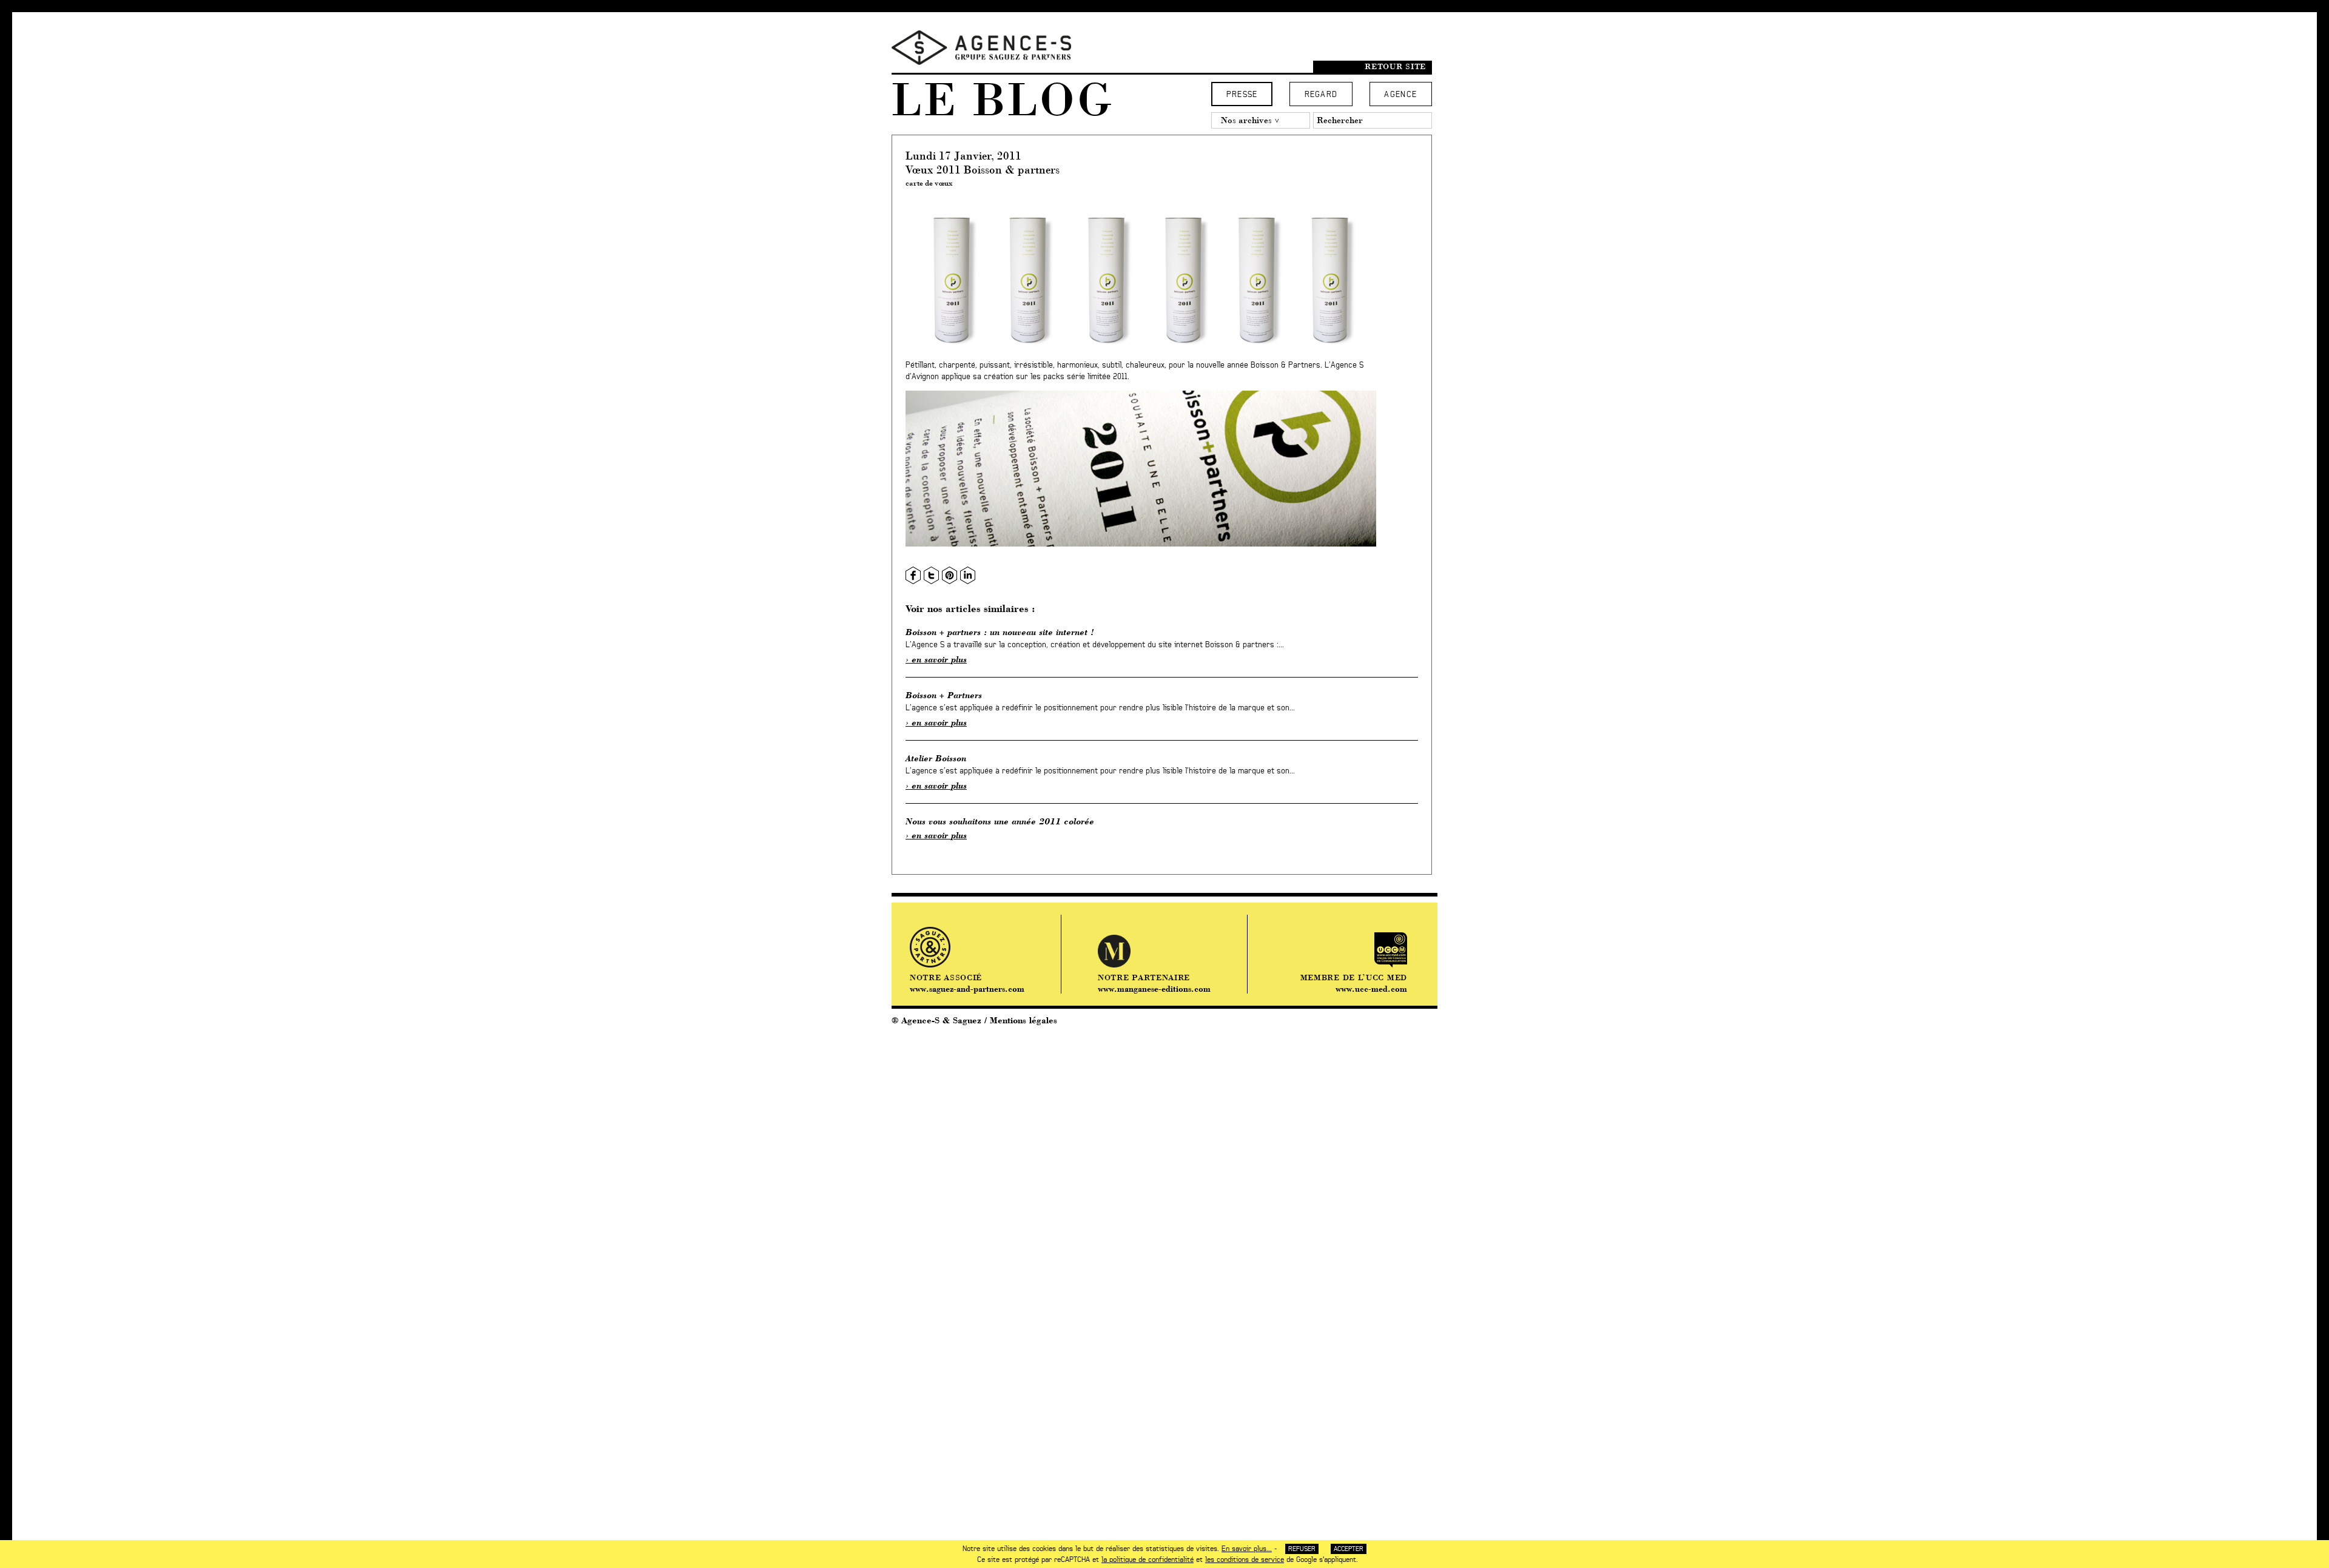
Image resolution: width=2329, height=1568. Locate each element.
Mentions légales (1023, 1020)
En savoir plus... (1247, 1549)
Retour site (1395, 66)
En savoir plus (939, 659)
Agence (1400, 95)
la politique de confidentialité (1148, 1560)
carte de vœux (929, 183)
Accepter (1349, 1549)
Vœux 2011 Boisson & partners (983, 170)
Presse (1242, 95)
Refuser (1302, 1549)
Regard (1321, 95)
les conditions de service (1245, 1560)
